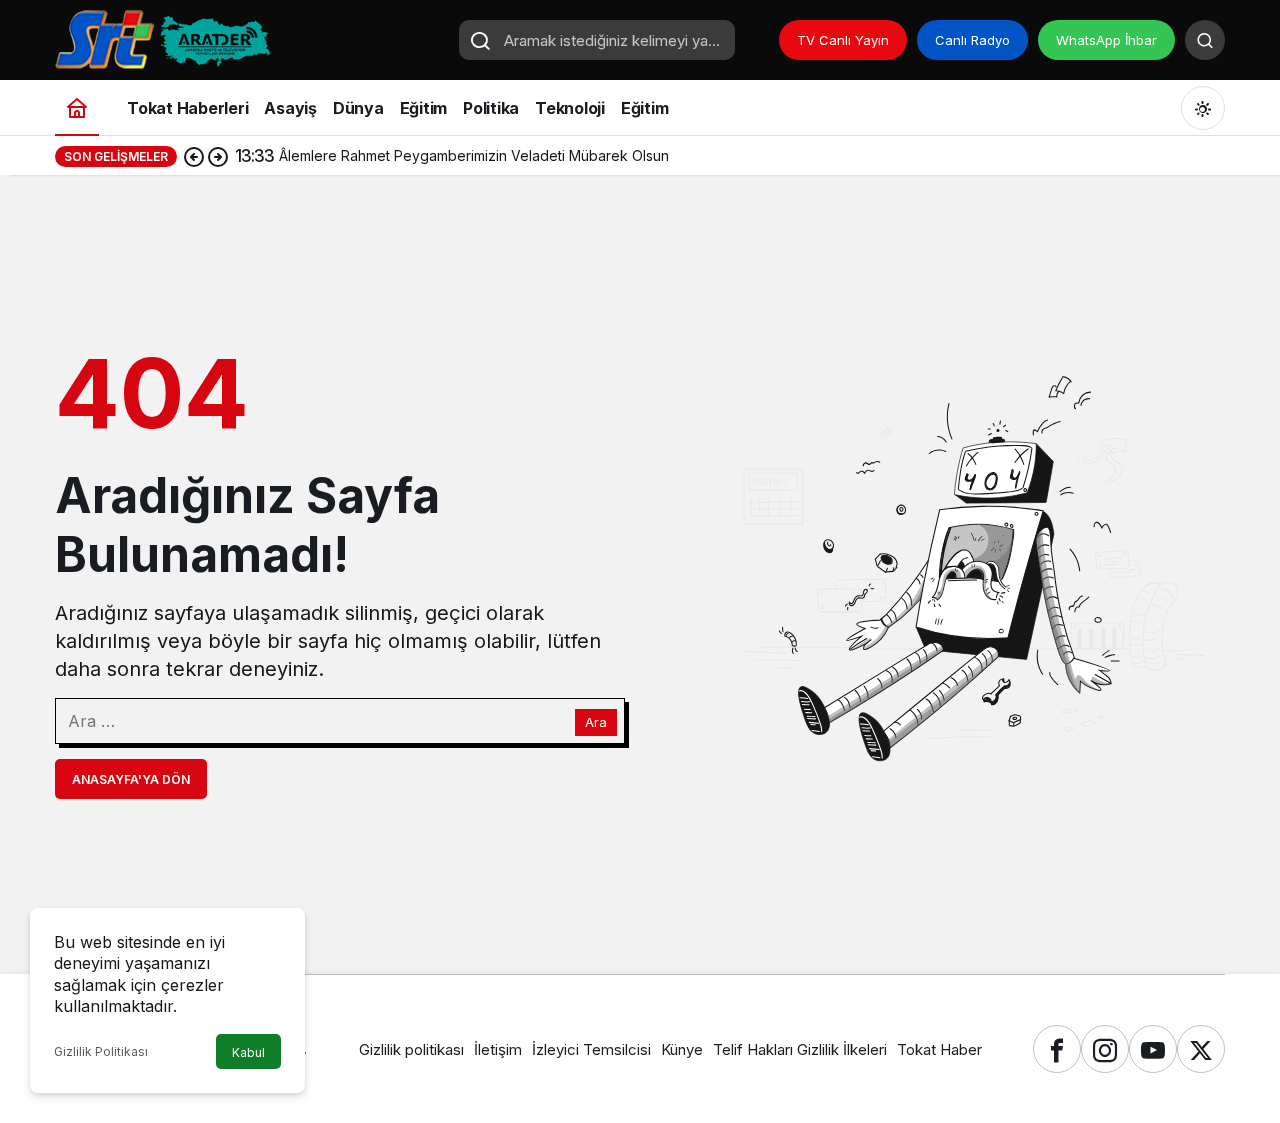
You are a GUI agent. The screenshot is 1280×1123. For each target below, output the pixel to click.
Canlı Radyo (972, 40)
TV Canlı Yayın (843, 40)
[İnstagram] (1105, 1049)
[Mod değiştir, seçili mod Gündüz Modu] (1203, 108)
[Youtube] (1153, 1049)
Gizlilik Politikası (101, 1051)
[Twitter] (1201, 1049)
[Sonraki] (218, 156)
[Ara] (1205, 40)
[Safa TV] (249, 38)
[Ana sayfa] (77, 107)
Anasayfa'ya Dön (131, 779)
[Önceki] (194, 156)
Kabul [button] (248, 1052)
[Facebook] (1057, 1049)
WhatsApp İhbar (1106, 40)
